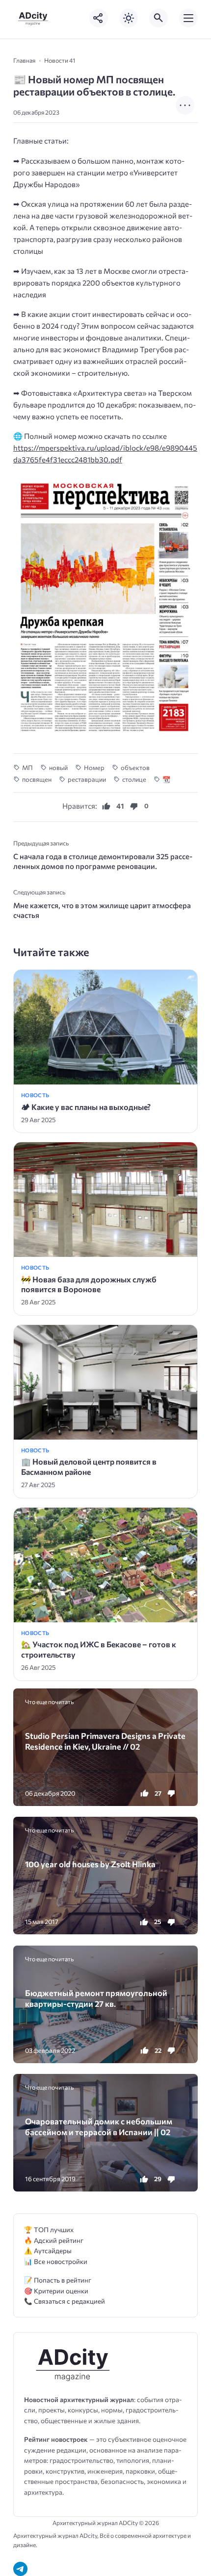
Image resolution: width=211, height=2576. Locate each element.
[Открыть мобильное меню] (188, 18)
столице (134, 779)
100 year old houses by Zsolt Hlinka (90, 1864)
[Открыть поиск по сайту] (158, 18)
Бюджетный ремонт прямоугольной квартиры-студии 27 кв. (96, 1998)
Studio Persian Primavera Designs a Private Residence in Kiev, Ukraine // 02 (105, 1741)
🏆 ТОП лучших (49, 2229)
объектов (135, 768)
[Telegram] (20, 2569)
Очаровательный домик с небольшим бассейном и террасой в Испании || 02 (99, 2126)
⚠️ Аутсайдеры (48, 2251)
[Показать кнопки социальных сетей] (99, 18)
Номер (94, 768)
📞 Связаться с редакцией (65, 2301)
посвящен (37, 779)
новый (58, 768)
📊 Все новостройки (56, 2261)
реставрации (87, 779)
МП (27, 768)
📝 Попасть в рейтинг (58, 2280)
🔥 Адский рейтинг (54, 2240)
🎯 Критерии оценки (56, 2291)
